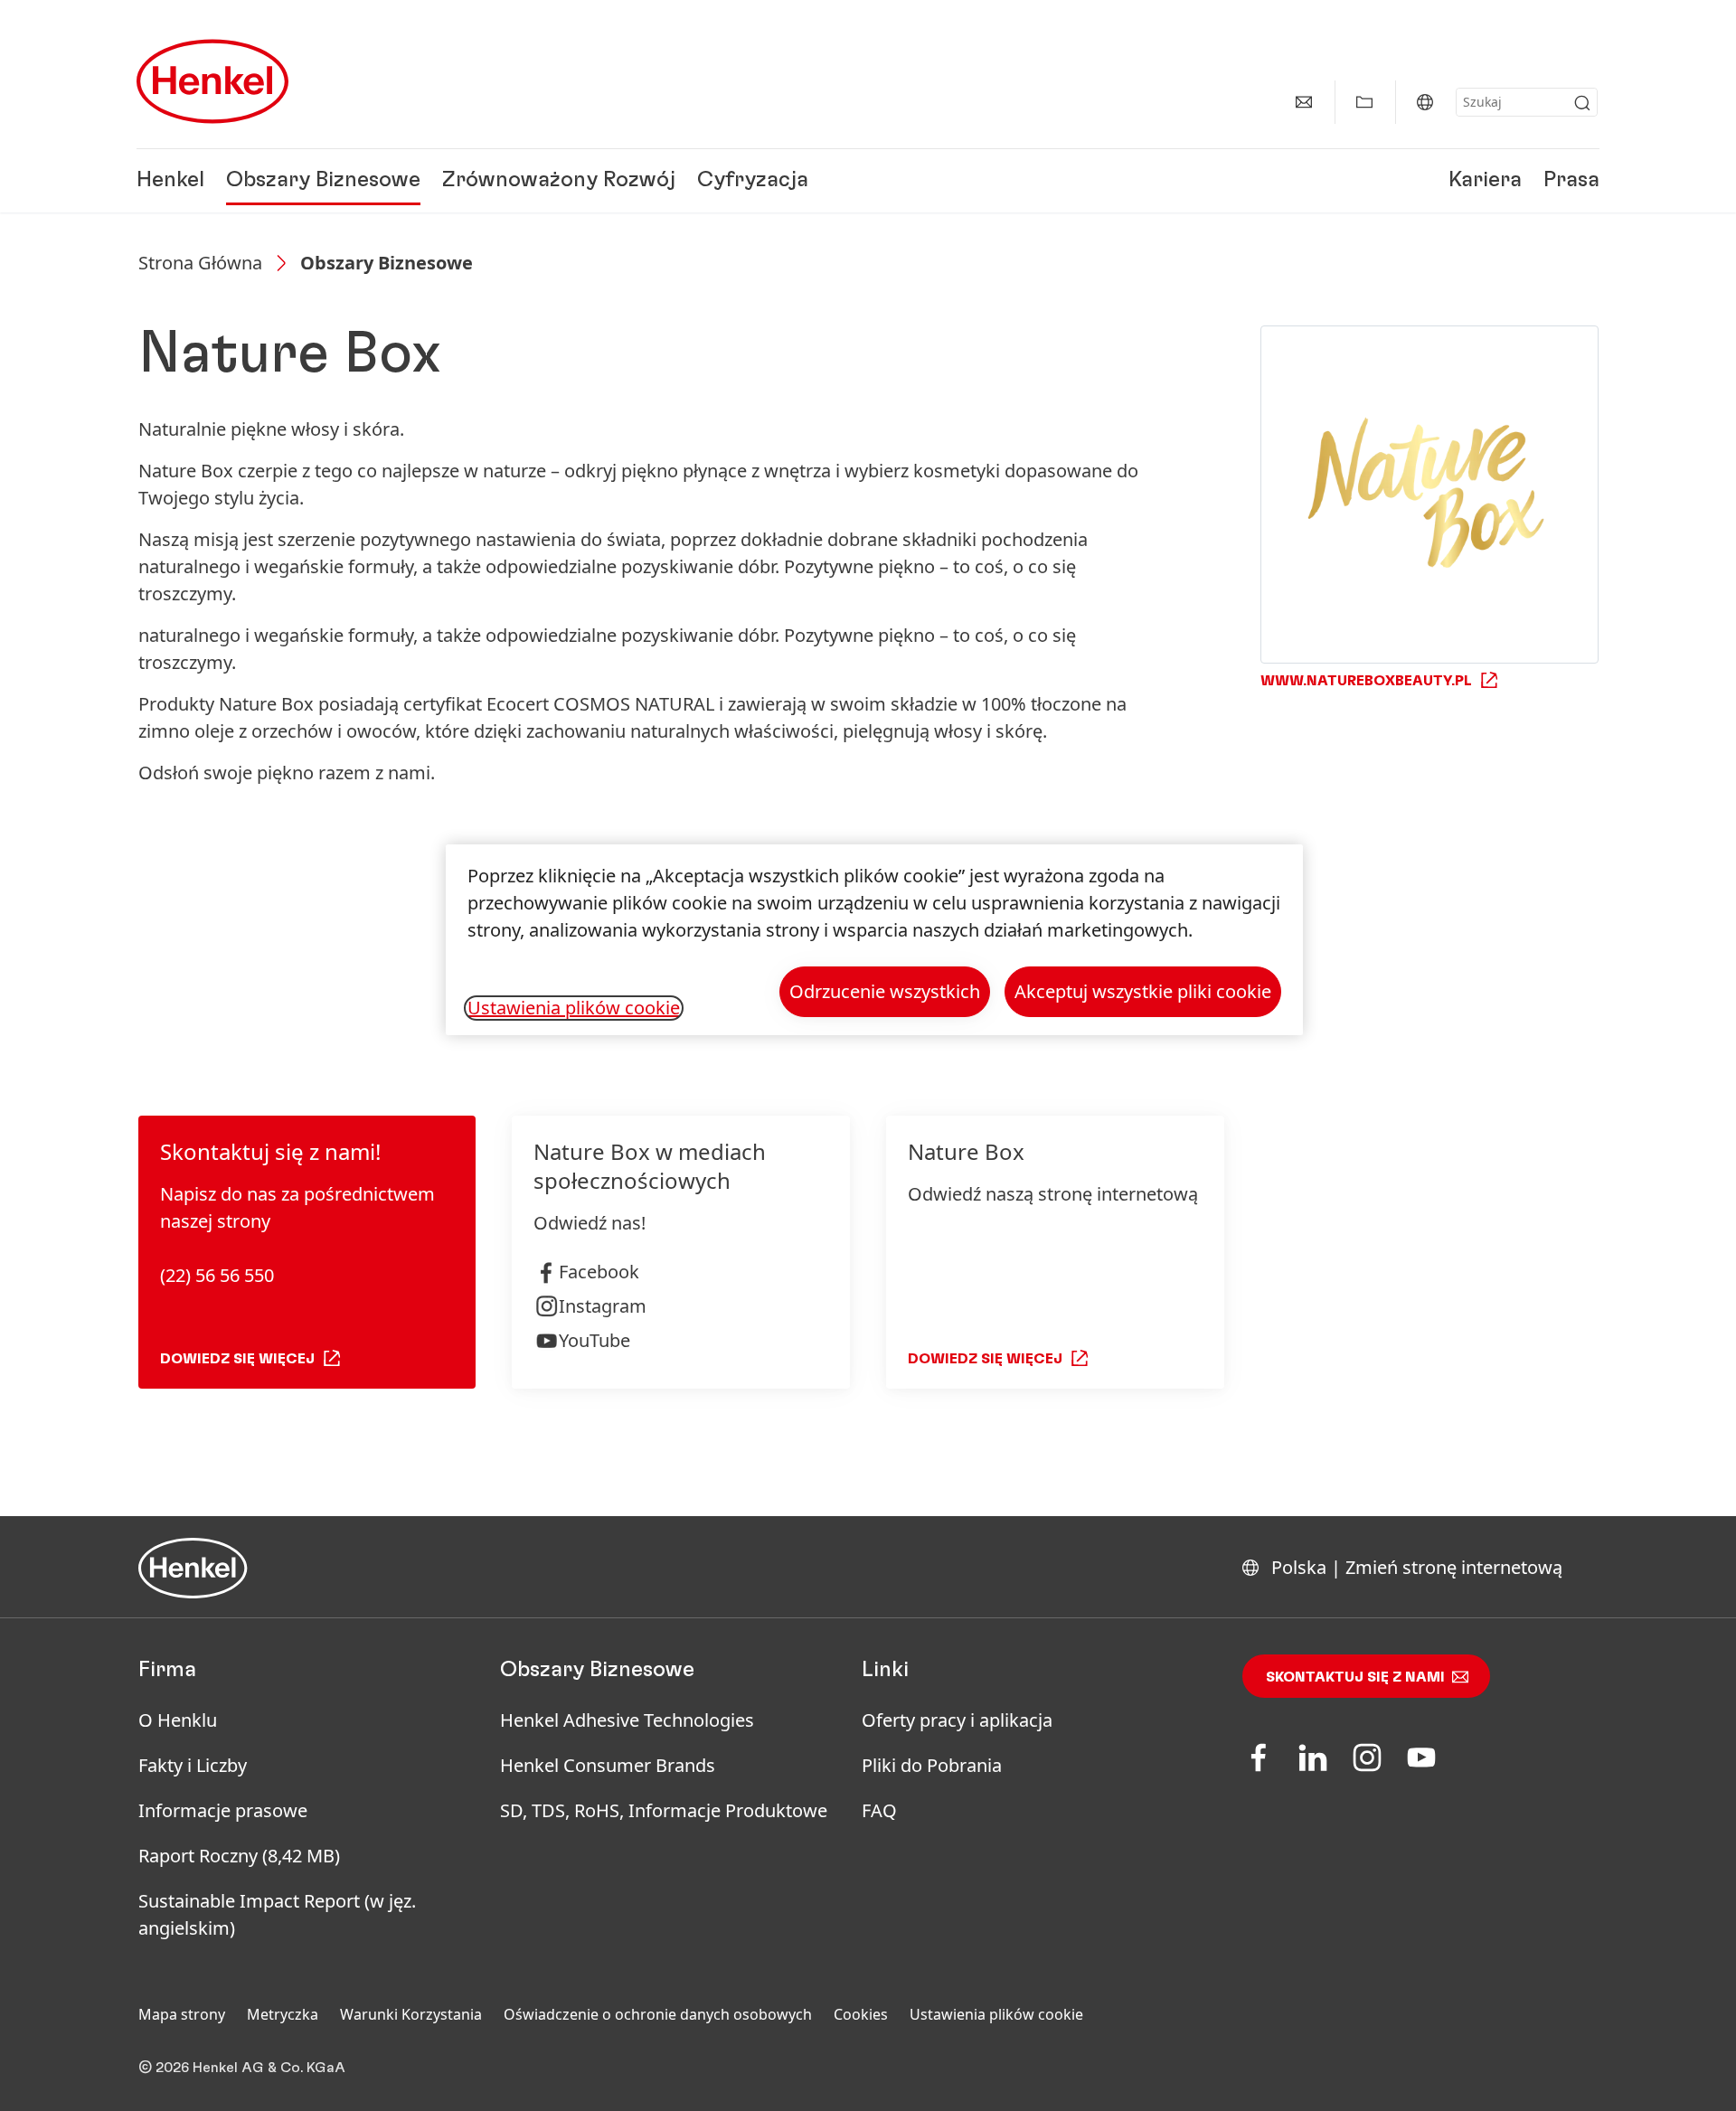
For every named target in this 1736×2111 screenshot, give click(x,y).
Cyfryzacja (753, 181)
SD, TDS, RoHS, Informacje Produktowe (664, 1810)
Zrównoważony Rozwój (559, 181)
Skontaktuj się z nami (1355, 1677)
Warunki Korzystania (411, 2014)
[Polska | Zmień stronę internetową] (1425, 102)
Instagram (603, 1306)
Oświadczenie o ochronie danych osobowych (658, 2014)
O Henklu (178, 1720)
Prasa (1571, 181)
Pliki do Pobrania (932, 1765)
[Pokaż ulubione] (1364, 102)
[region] (874, 940)
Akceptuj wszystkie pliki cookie (1143, 991)
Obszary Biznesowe (323, 181)
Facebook (599, 1272)
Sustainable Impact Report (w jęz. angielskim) (277, 1914)
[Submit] (1582, 103)
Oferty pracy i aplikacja (957, 1720)
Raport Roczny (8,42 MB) (239, 1856)
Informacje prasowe (223, 1810)
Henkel (170, 181)
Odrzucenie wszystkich (885, 991)
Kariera (1485, 181)
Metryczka (283, 2014)
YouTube (594, 1340)
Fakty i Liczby (193, 1765)
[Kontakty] (1304, 102)
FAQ (879, 1810)
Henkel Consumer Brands (608, 1765)
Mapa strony (182, 2014)
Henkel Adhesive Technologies (627, 1720)
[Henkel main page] (212, 81)
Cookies (861, 2014)
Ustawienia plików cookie (996, 2014)
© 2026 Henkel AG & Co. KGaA (242, 2068)
